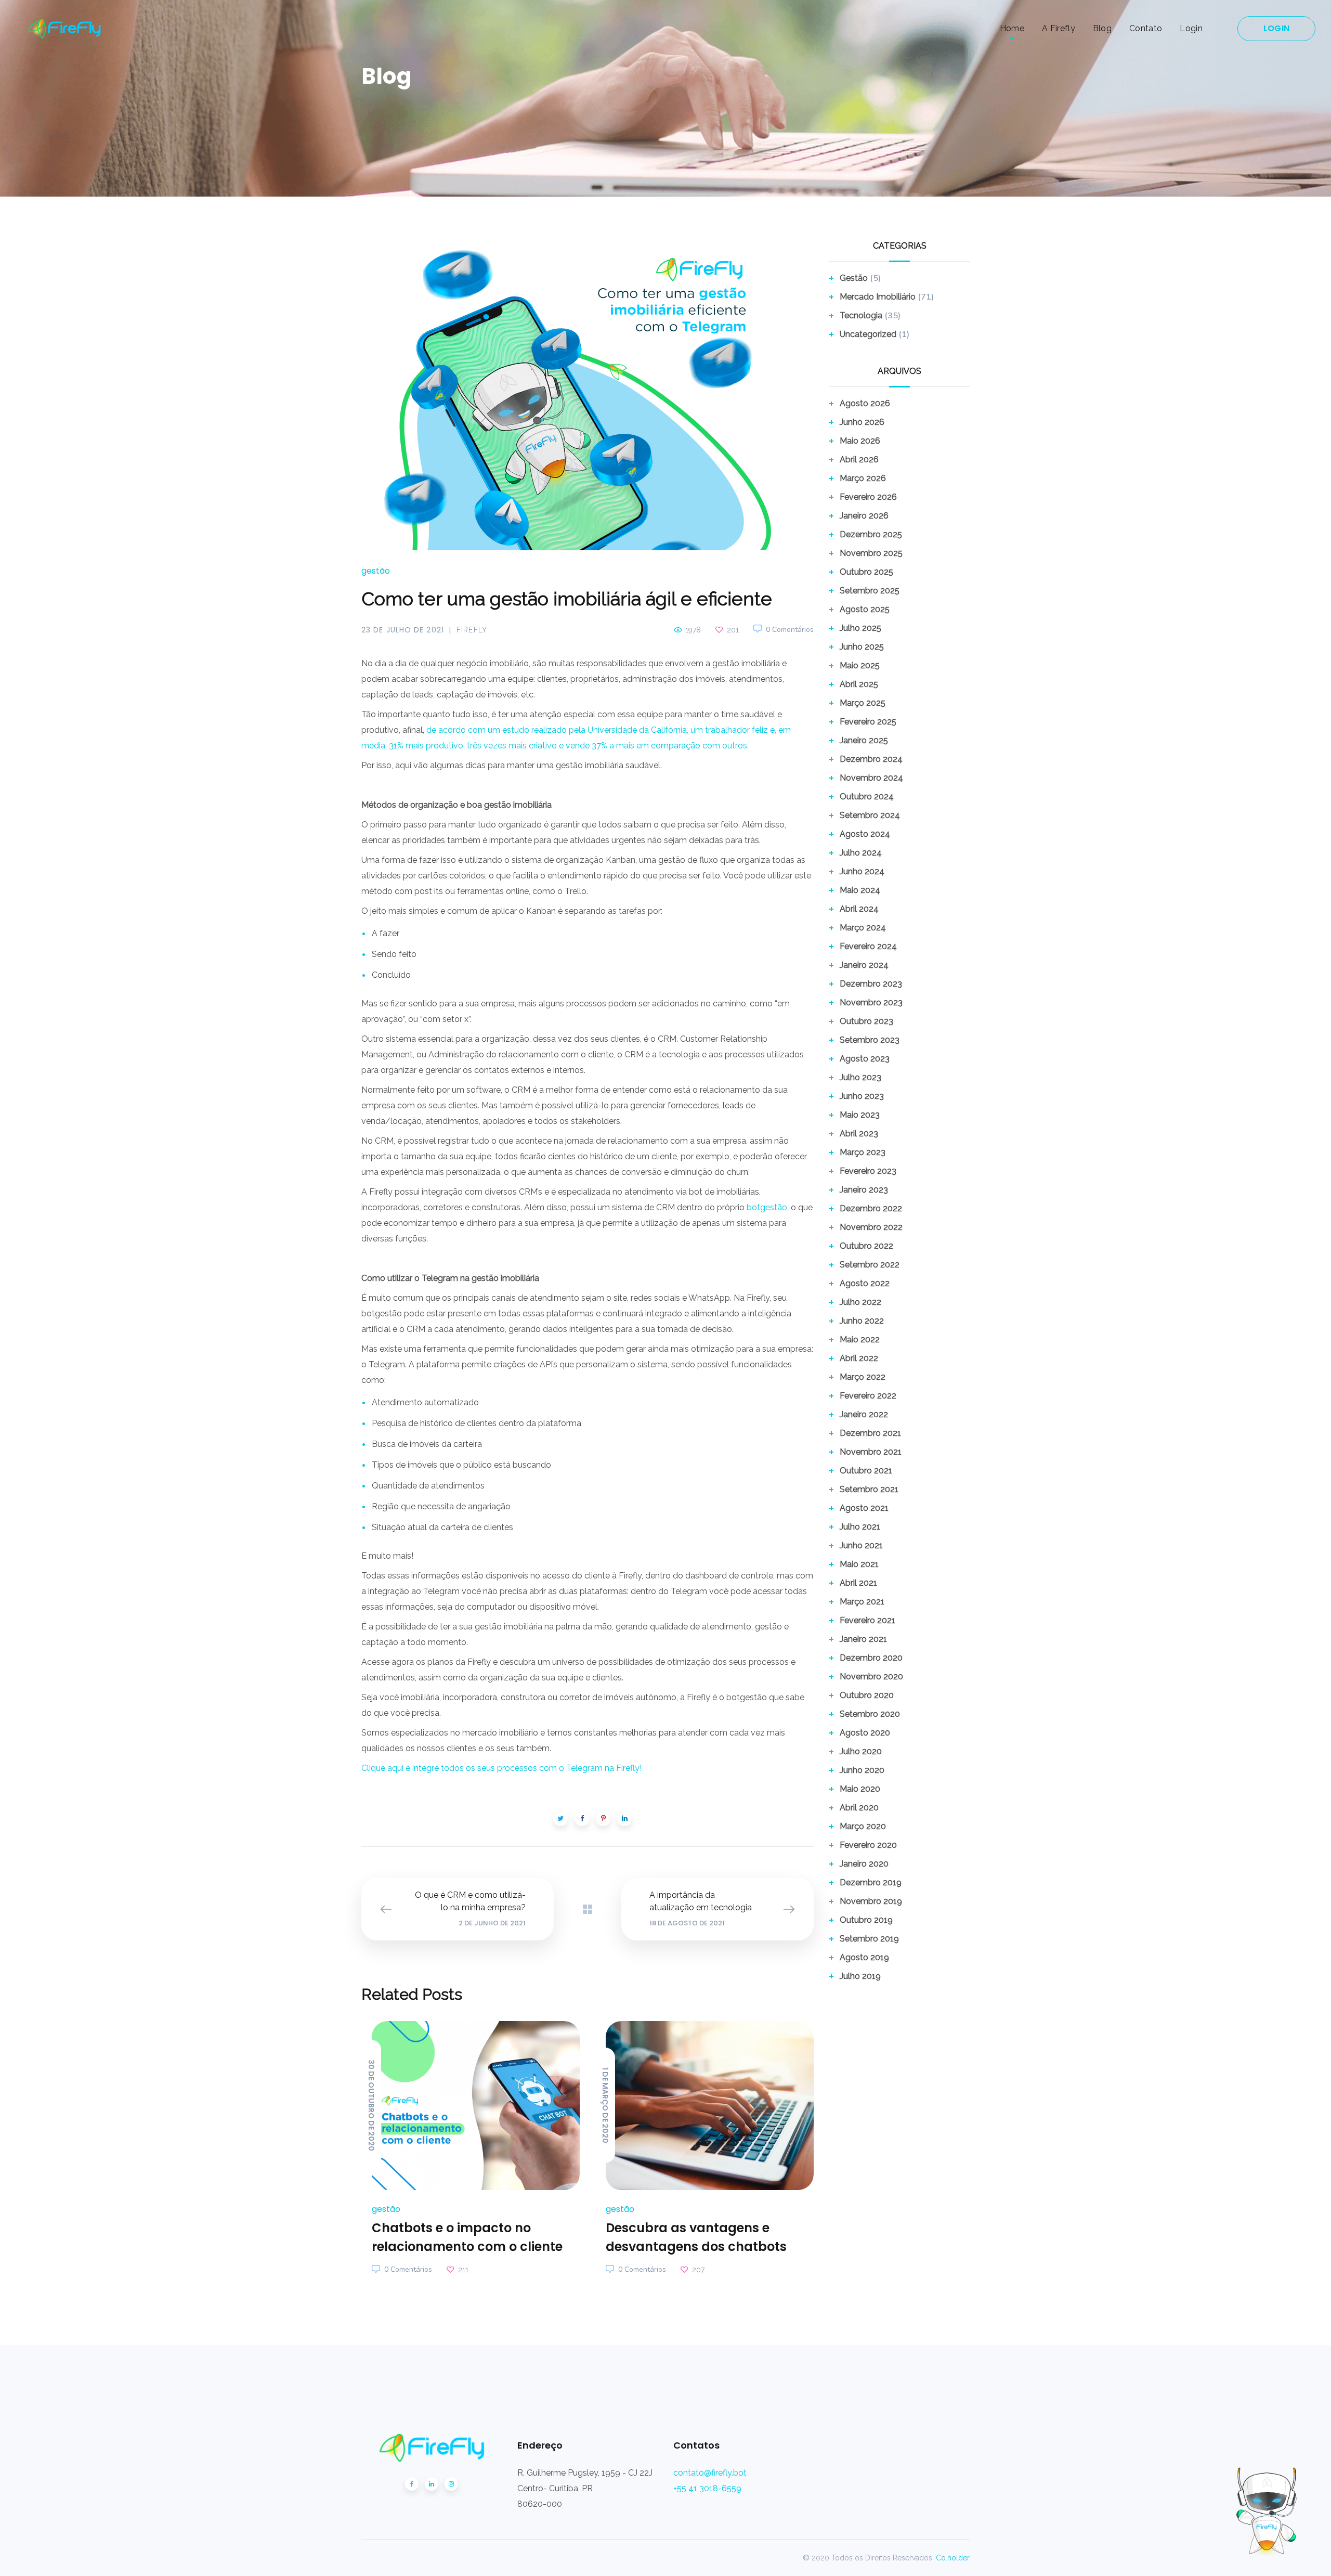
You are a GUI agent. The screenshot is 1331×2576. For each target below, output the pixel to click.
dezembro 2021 (870, 1433)
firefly (472, 630)
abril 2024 (859, 909)
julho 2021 (860, 1527)
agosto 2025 (865, 609)
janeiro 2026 (864, 516)
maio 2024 (860, 890)
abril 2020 (859, 1808)
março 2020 (863, 1826)
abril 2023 (859, 1134)
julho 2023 (860, 1077)
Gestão (376, 571)
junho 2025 (862, 647)
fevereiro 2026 (868, 497)
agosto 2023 (865, 1059)
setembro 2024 (870, 815)
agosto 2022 (865, 1283)
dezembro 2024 (871, 759)
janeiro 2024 (864, 965)
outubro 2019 (866, 1920)
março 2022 (863, 1377)
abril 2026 (859, 459)
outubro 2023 (866, 1021)
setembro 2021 (869, 1489)
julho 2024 (861, 853)
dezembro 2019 (871, 1882)
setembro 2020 (870, 1714)
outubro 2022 (866, 1246)
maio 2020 (860, 1789)
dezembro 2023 (871, 984)
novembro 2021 (871, 1452)
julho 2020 (861, 1751)
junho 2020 (862, 1770)
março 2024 (863, 928)
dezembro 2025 (871, 534)
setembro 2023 (870, 1040)
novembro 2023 (871, 1002)
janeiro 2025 (864, 740)
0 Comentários (790, 630)
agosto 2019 (864, 1957)
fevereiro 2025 (868, 722)
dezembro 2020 (871, 1658)
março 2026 (863, 478)
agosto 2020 (865, 1733)
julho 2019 (860, 1976)
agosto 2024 (865, 834)
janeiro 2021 (863, 1639)
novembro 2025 (871, 553)
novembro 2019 (871, 1901)
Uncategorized (868, 334)
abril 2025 (859, 684)
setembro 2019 (869, 1939)
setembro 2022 (870, 1265)
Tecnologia (861, 315)
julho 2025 (860, 628)
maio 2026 (860, 441)
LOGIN (1276, 28)
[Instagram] (451, 2484)
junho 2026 (862, 422)
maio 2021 (859, 1564)
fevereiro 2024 (868, 946)
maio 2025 (860, 665)
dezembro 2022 (871, 1208)
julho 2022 (860, 1302)
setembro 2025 (870, 591)
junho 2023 (862, 1096)
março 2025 (863, 703)
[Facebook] (412, 2484)
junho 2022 (862, 1321)
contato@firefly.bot (710, 2473)
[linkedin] (432, 2484)
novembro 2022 (871, 1227)
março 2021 (862, 1602)
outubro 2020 (867, 1695)
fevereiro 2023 (868, 1171)
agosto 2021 (864, 1508)
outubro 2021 (866, 1471)
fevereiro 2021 (867, 1620)
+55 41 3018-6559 (707, 2488)
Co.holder (953, 2558)
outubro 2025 (866, 572)
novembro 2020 (871, 1677)
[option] (471, 2150)
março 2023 (863, 1152)
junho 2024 (862, 871)
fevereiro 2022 (868, 1396)
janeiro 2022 (864, 1414)
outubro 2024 (867, 797)
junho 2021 (861, 1545)
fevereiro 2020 (868, 1845)
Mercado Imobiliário (878, 297)
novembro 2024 (871, 778)
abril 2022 (859, 1358)
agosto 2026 (865, 403)
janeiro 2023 (864, 1190)
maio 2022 (860, 1339)
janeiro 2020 (864, 1864)
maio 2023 (860, 1115)
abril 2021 (858, 1583)
